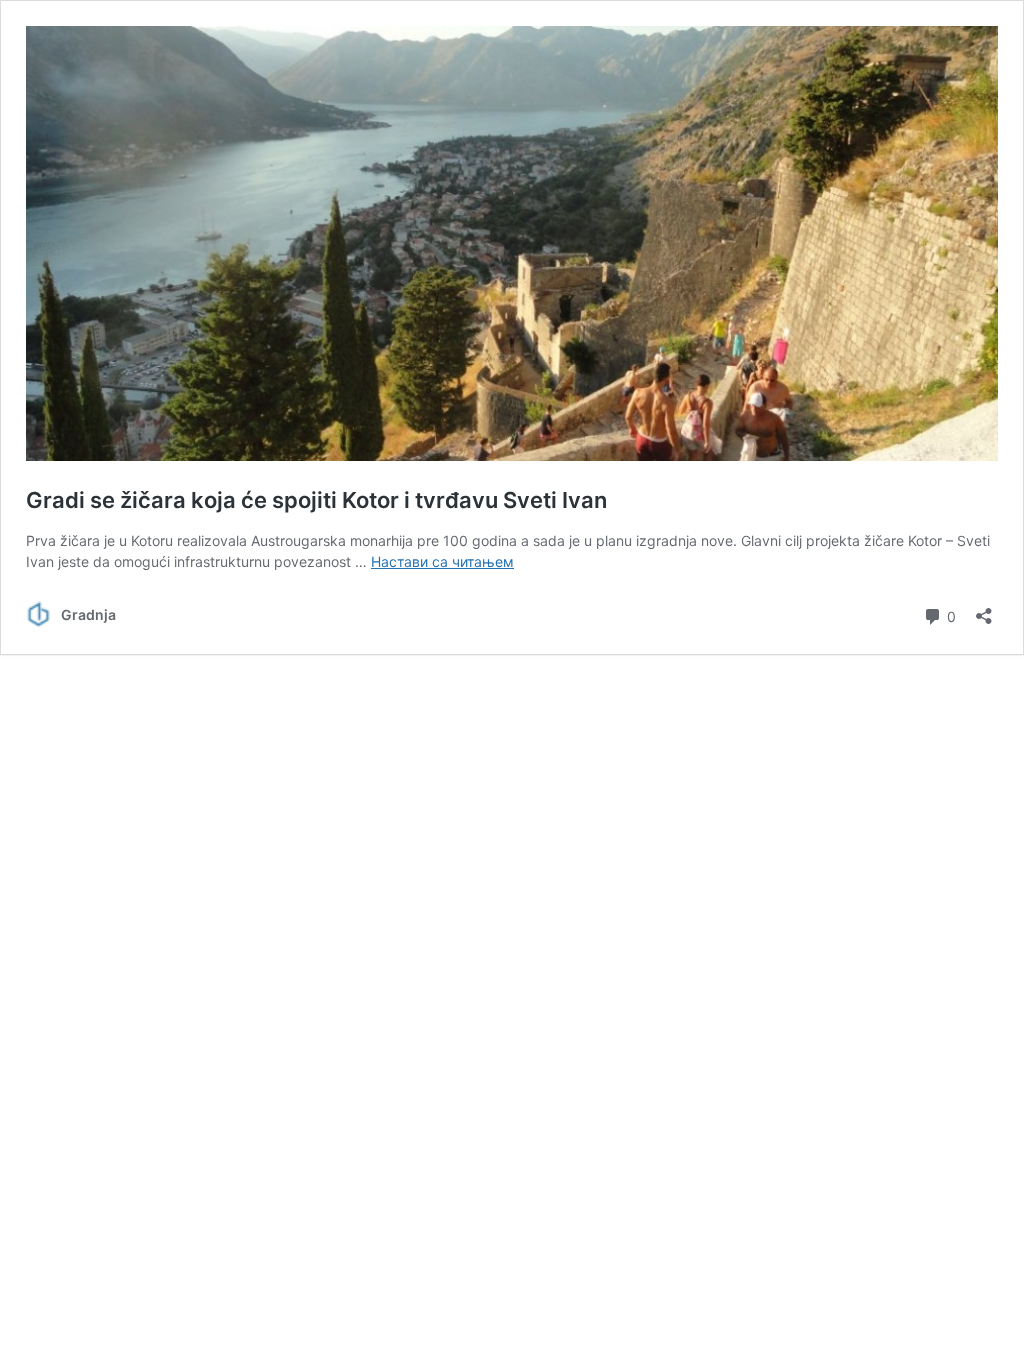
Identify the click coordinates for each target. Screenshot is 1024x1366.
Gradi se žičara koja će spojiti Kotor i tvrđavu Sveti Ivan (316, 500)
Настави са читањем (442, 561)
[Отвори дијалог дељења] (984, 609)
